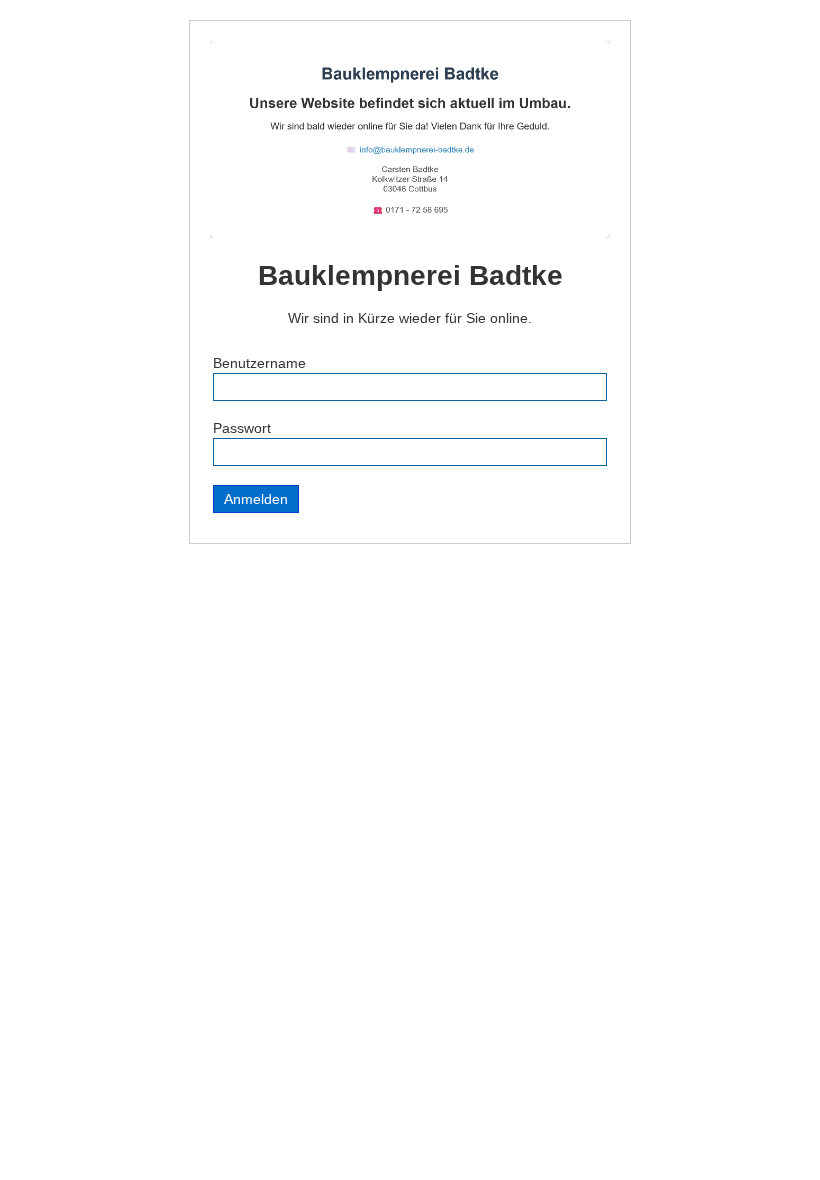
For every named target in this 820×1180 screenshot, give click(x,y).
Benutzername (259, 363)
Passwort (242, 428)
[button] (763, 1123)
